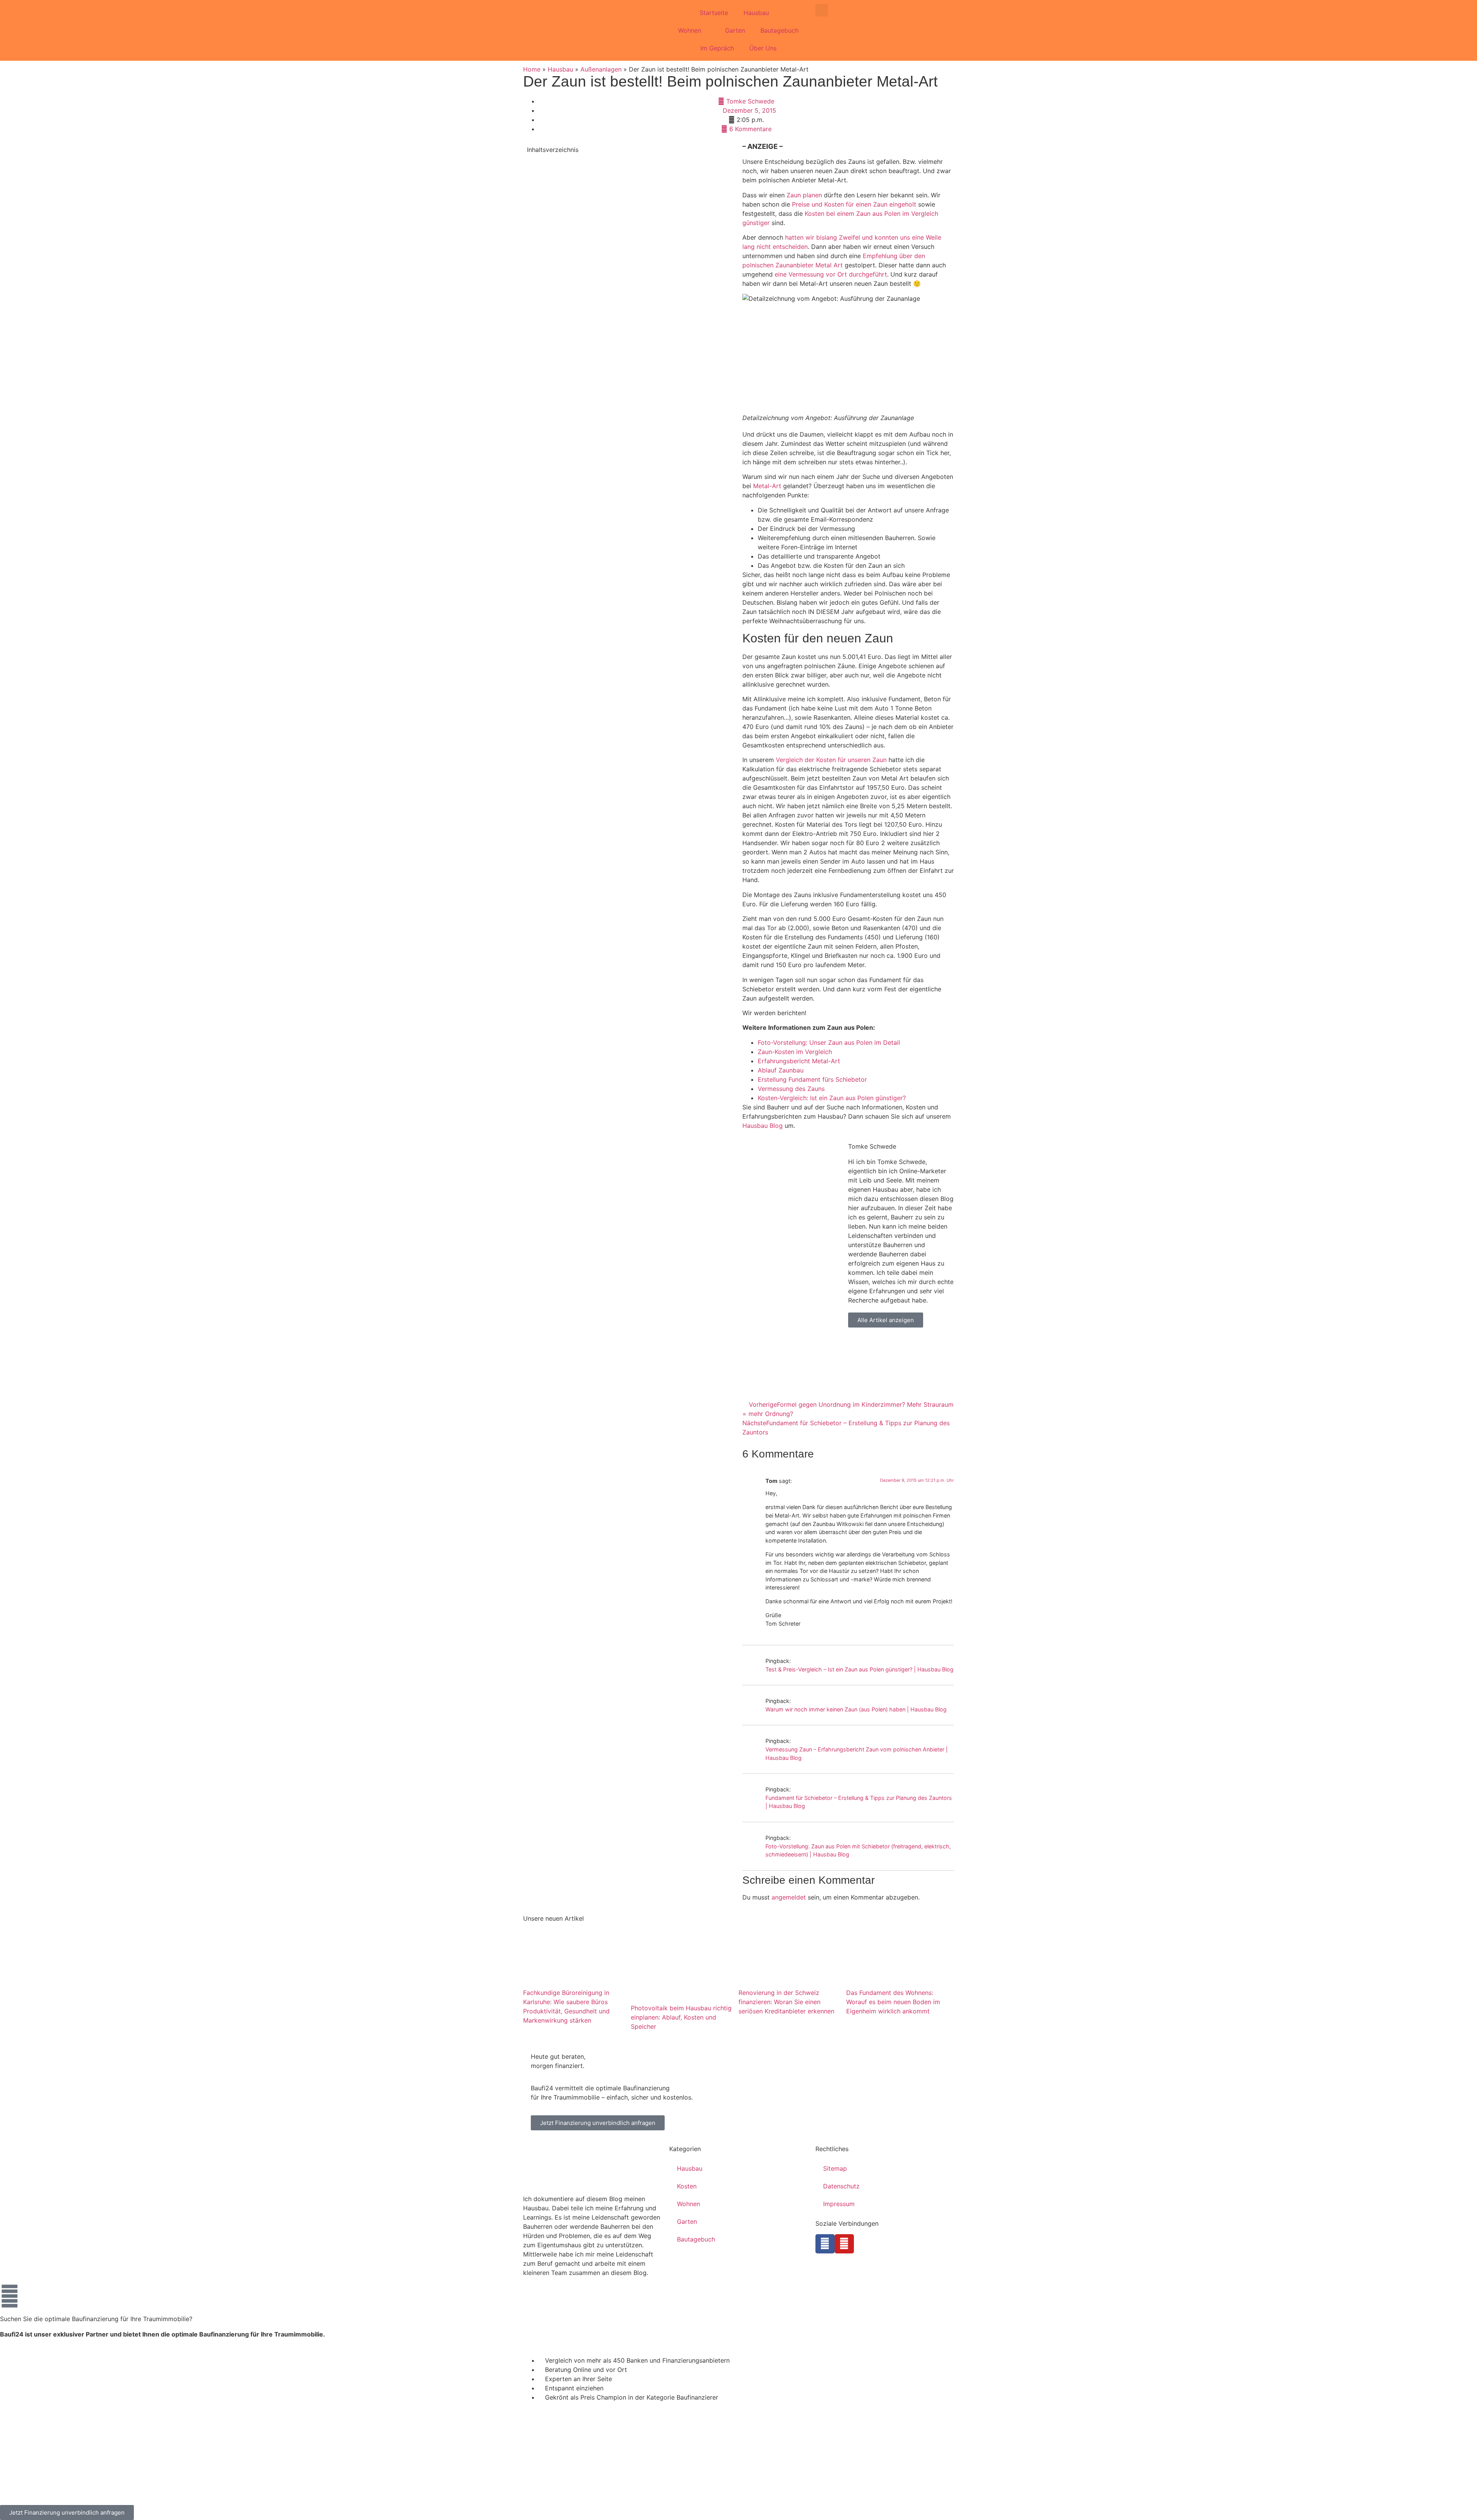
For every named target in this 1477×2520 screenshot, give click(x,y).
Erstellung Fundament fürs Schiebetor (812, 1079)
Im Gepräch (717, 48)
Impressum (839, 2204)
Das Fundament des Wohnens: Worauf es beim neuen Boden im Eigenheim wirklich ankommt (893, 2001)
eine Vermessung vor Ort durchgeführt (831, 274)
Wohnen (690, 30)
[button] (822, 10)
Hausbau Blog (763, 1126)
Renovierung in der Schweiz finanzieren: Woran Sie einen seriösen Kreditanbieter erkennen (786, 2001)
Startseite (714, 13)
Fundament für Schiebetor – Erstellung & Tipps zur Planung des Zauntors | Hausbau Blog (859, 1802)
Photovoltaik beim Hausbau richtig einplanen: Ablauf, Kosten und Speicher (681, 2017)
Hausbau (756, 13)
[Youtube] (844, 2244)
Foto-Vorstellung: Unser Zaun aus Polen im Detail (829, 1042)
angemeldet (789, 1897)
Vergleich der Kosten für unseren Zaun (831, 760)
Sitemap (835, 2168)
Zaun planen (804, 195)
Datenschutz (841, 2186)
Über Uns (763, 48)
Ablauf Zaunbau (781, 1070)
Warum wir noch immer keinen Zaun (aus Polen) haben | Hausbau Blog (856, 1709)
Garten (735, 30)
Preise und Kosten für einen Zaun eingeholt (854, 204)
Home (532, 69)
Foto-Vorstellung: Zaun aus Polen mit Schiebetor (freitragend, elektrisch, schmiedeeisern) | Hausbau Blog (858, 1850)
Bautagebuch (779, 30)
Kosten (687, 2186)
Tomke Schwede (872, 1146)
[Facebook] (825, 2244)
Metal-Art (767, 486)
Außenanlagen (601, 69)
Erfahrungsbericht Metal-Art (799, 1061)
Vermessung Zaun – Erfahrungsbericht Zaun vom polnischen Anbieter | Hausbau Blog (857, 1754)
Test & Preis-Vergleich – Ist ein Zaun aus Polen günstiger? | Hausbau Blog (859, 1669)
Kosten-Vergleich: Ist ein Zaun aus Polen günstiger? (832, 1098)
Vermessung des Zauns (791, 1089)
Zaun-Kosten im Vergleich (795, 1052)
